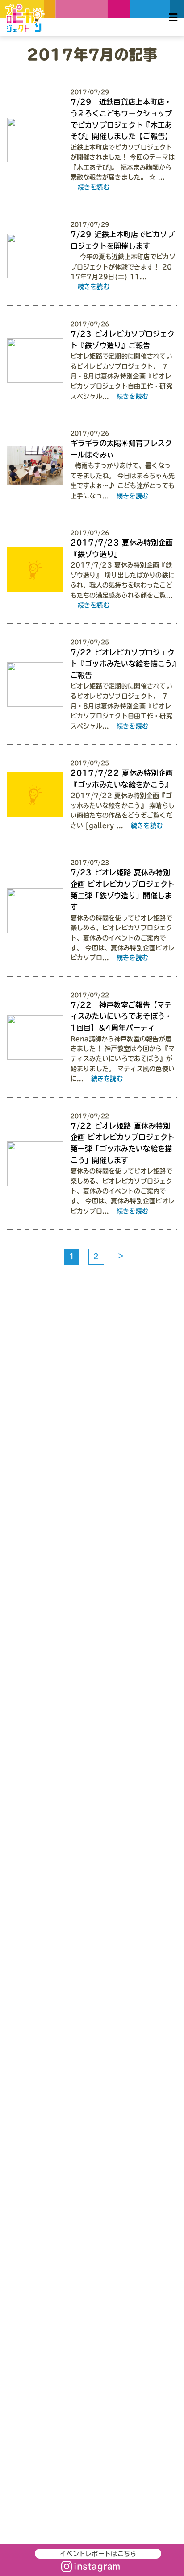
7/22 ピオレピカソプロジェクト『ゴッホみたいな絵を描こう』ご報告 (123, 664)
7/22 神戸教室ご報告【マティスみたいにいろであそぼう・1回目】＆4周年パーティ (121, 1016)
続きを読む (94, 187)
